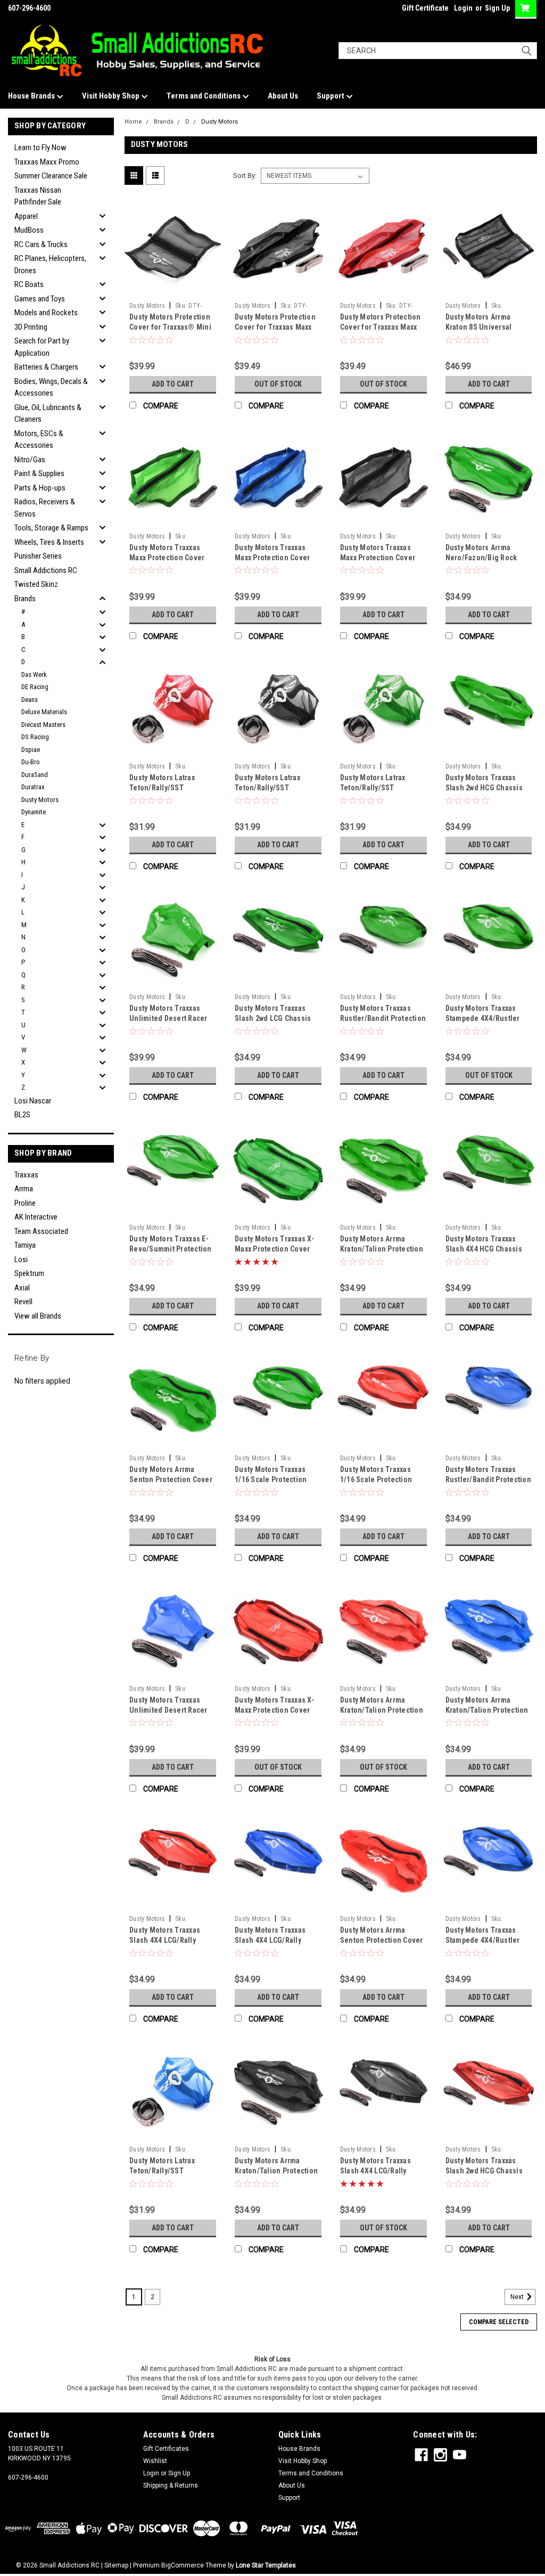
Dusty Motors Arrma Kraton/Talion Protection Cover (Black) (276, 2171)
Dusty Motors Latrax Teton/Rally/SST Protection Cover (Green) (383, 788)
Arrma (24, 1189)
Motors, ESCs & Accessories (39, 440)
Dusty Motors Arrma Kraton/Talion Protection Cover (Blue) (487, 1710)
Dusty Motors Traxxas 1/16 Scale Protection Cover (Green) (271, 1479)
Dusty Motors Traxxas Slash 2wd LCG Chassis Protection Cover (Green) (277, 1018)
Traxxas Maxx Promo (47, 162)
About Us (283, 96)
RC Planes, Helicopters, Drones (50, 264)
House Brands (32, 96)
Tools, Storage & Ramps (51, 528)
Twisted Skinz (36, 584)
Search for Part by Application (42, 347)
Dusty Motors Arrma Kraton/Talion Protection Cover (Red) (382, 1710)
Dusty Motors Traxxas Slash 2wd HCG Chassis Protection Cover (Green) (488, 788)
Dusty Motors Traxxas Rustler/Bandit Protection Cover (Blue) (488, 1479)
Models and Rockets (46, 313)
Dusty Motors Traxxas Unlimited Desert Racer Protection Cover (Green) (172, 1018)
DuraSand (35, 775)
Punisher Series (38, 556)
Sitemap (116, 2565)
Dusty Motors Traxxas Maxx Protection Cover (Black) (378, 558)
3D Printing (31, 327)
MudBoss (29, 230)
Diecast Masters (43, 725)
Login (463, 8)
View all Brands (38, 1316)
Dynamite (34, 812)
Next (518, 2297)
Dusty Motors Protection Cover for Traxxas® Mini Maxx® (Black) (170, 327)
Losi (21, 1260)
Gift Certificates (166, 2449)
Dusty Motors (40, 800)
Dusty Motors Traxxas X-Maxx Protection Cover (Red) (274, 1710)
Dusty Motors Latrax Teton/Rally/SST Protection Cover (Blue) (169, 2171)
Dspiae (31, 750)
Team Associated (41, 1231)
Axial (22, 1288)
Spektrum (29, 1273)
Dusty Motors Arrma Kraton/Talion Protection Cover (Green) (382, 1249)
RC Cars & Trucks (41, 244)
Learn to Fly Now (40, 148)
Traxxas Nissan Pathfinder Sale (38, 196)
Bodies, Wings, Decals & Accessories (51, 387)
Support (331, 96)
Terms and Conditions (204, 96)
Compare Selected (499, 2322)
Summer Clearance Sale (51, 176)
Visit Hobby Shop (112, 96)
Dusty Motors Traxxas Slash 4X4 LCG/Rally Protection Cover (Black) (381, 2171)
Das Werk (34, 674)
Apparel (26, 216)
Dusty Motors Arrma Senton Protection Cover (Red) (382, 1940)
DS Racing (35, 737)
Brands (25, 599)
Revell (23, 1302)
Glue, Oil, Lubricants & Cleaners (48, 414)
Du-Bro (31, 762)
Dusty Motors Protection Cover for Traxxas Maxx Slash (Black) (275, 327)
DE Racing (35, 687)
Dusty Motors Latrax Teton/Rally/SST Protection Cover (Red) (168, 788)
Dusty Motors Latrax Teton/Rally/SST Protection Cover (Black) (276, 788)
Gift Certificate (425, 8)
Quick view (173, 289)
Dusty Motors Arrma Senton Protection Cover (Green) (171, 1479)
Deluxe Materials (44, 712)
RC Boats (29, 284)
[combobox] (438, 51)
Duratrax (33, 787)
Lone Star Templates (266, 2565)
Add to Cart (173, 384)
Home (133, 122)
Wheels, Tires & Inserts (49, 542)
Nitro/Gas (30, 460)
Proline (25, 1203)
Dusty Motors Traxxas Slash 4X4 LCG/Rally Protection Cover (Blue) (275, 1940)
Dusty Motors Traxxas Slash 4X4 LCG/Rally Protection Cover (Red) (168, 1940)
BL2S (22, 1115)
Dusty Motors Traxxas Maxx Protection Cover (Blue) (272, 558)
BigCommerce (183, 2565)
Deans (30, 700)
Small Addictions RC (46, 570)
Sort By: (245, 175)
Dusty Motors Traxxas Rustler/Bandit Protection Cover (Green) (383, 1018)
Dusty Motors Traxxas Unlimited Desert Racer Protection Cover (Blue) (169, 1710)
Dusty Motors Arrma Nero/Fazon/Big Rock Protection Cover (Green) (488, 558)
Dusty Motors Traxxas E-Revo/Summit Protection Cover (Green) (171, 1249)
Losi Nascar (33, 1101)
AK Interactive (36, 1217)
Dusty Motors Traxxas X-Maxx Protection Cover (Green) (274, 1249)
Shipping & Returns (171, 2485)
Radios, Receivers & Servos (45, 508)
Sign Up (497, 8)
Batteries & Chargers (46, 367)
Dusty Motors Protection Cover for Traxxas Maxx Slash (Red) (381, 327)
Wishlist (155, 2461)
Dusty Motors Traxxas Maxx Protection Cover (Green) (167, 558)
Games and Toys (40, 299)
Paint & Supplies (39, 473)
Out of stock (278, 384)
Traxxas (26, 1175)
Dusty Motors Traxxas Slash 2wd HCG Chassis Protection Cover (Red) (484, 2171)
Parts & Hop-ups (40, 488)
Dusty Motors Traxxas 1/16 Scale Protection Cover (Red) (376, 1479)
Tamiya (25, 1245)
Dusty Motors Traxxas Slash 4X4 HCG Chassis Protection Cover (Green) (488, 1249)
